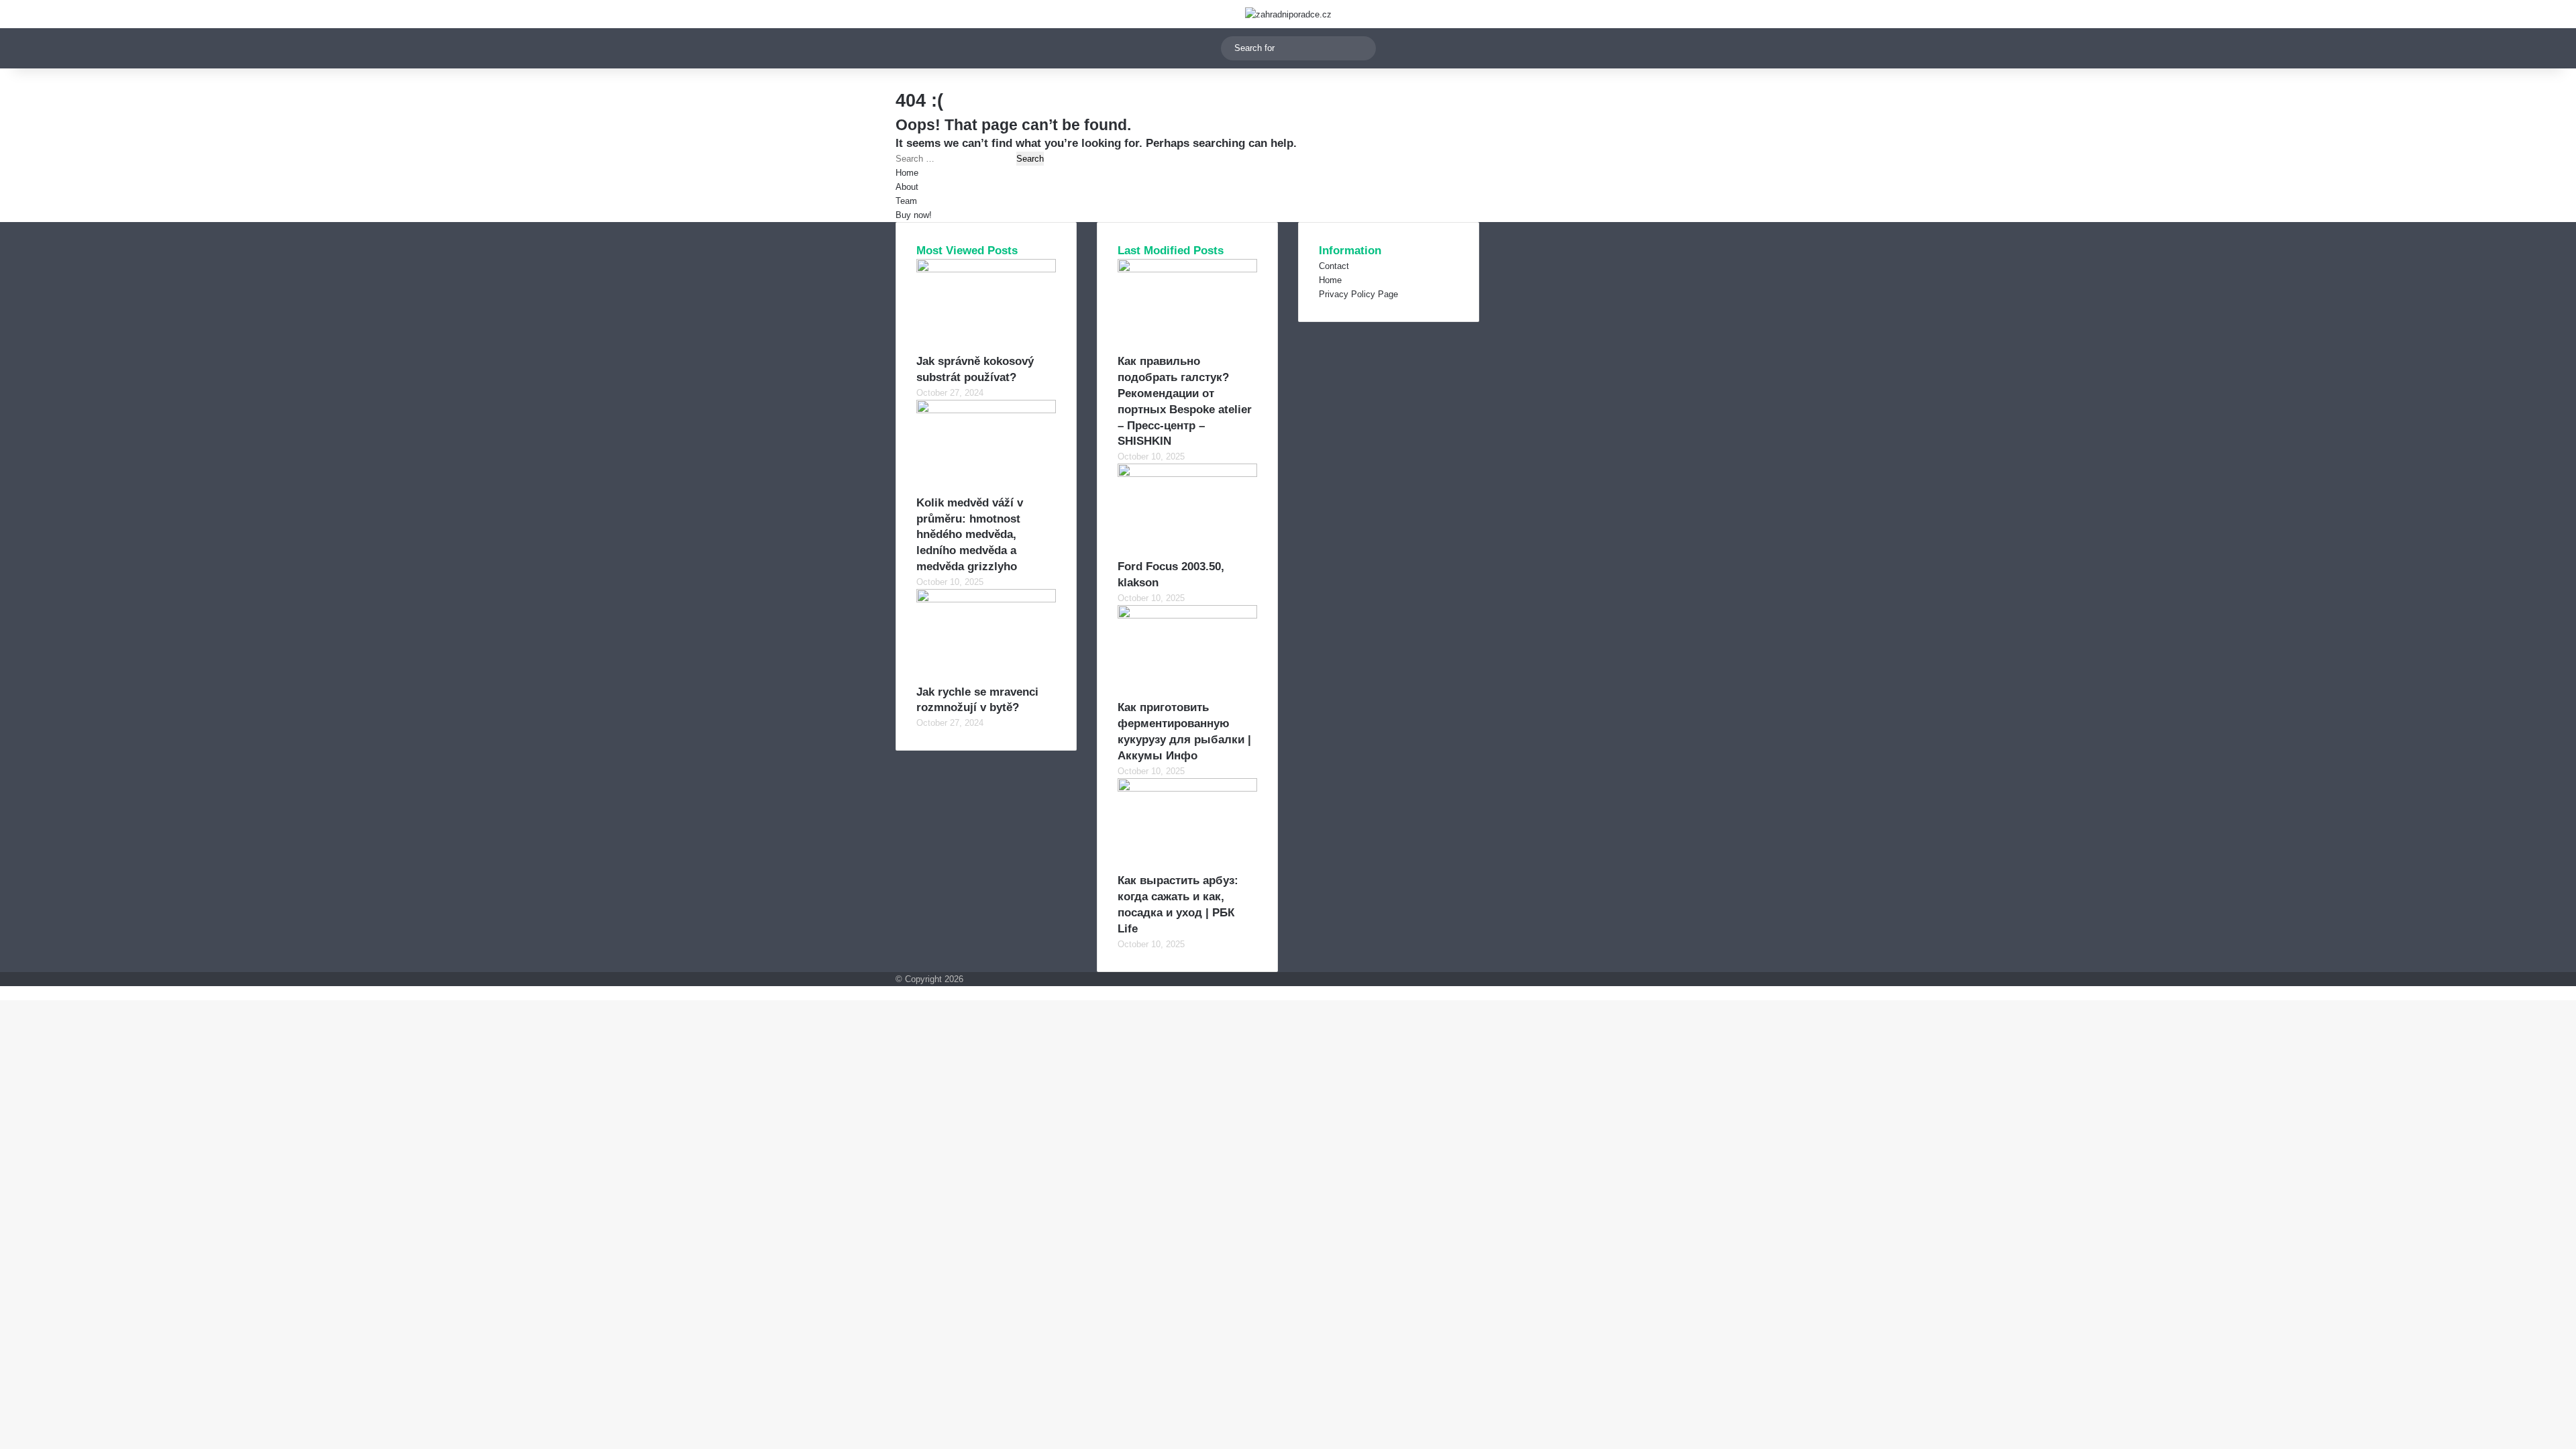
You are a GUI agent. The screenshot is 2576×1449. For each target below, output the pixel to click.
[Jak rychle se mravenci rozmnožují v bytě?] (986, 599)
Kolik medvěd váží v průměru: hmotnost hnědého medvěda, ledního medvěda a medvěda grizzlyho (970, 535)
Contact (1334, 266)
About (907, 187)
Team (906, 201)
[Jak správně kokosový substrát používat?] (986, 269)
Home (907, 173)
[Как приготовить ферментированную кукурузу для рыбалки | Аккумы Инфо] (1187, 615)
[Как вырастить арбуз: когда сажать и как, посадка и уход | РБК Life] (1187, 789)
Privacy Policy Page (1358, 294)
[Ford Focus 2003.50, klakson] (1187, 474)
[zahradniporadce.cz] (1288, 14)
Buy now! (914, 215)
